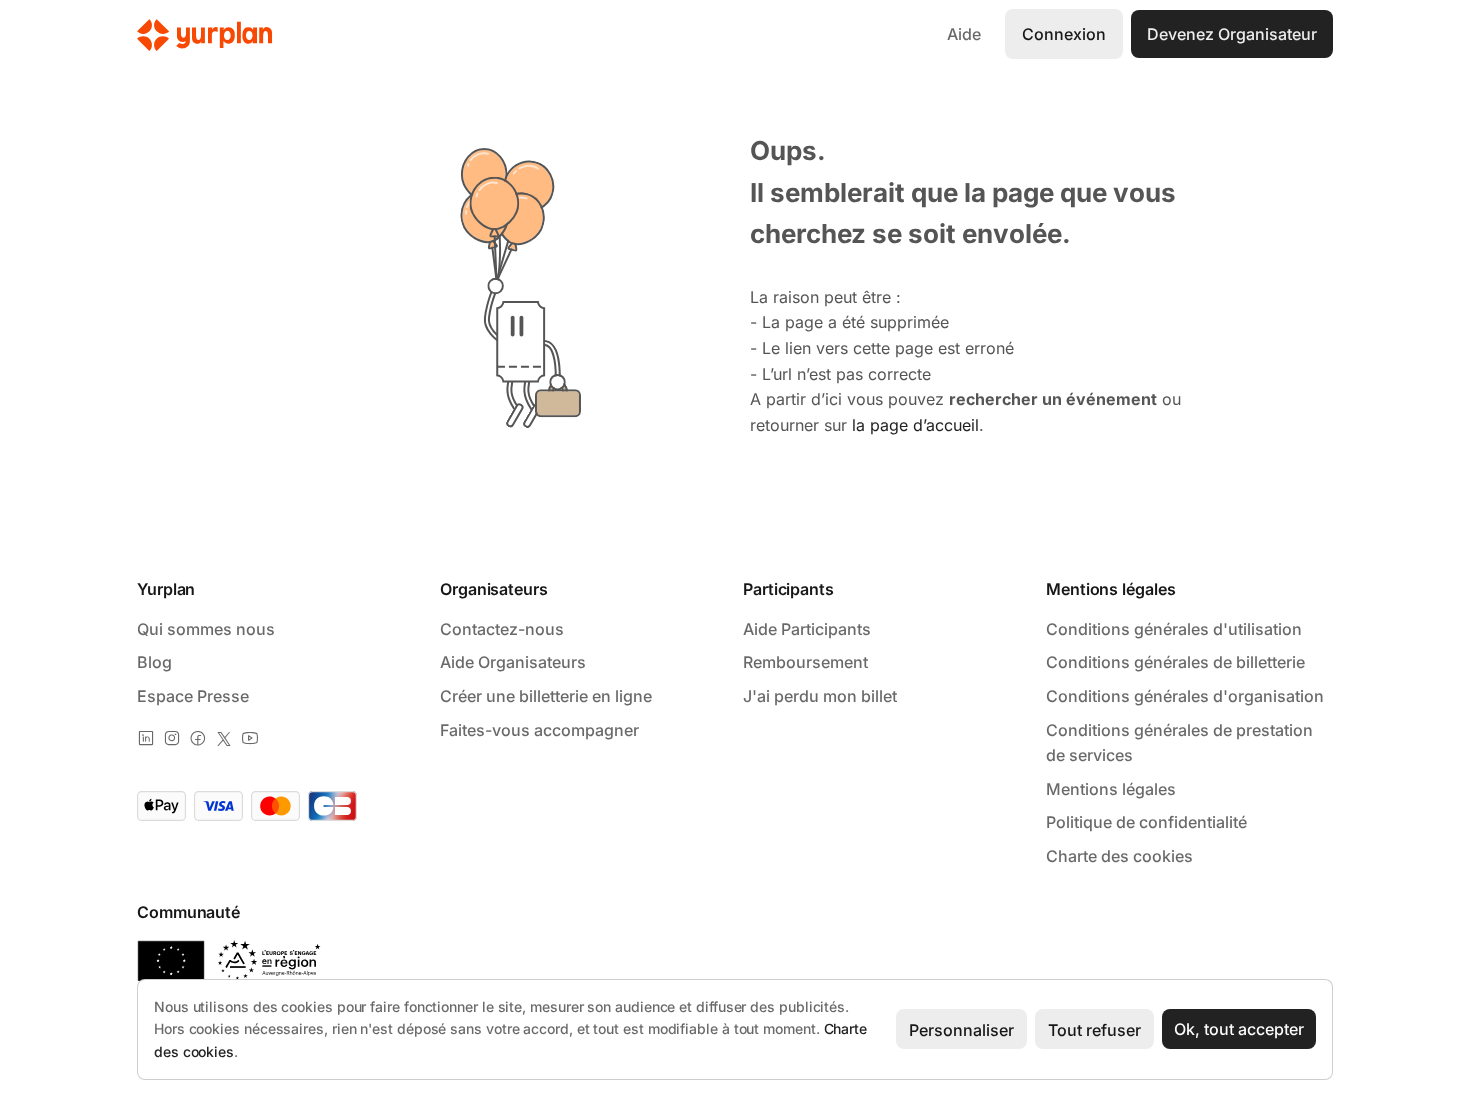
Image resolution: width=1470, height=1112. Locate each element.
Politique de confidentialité (1146, 822)
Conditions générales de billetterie (1175, 662)
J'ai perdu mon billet (820, 696)
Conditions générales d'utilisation (1174, 629)
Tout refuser (1094, 1030)
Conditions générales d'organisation (1185, 696)
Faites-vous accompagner (539, 730)
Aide (964, 34)
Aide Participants (807, 629)
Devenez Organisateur (1232, 34)
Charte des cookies (1119, 856)
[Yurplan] (205, 35)
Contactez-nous (502, 629)
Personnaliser (961, 1030)
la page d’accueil (915, 425)
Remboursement (805, 662)
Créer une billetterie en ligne (546, 696)
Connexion (1064, 34)
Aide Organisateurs (513, 662)
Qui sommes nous (206, 629)
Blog (154, 662)
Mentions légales (1111, 789)
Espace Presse (193, 696)
